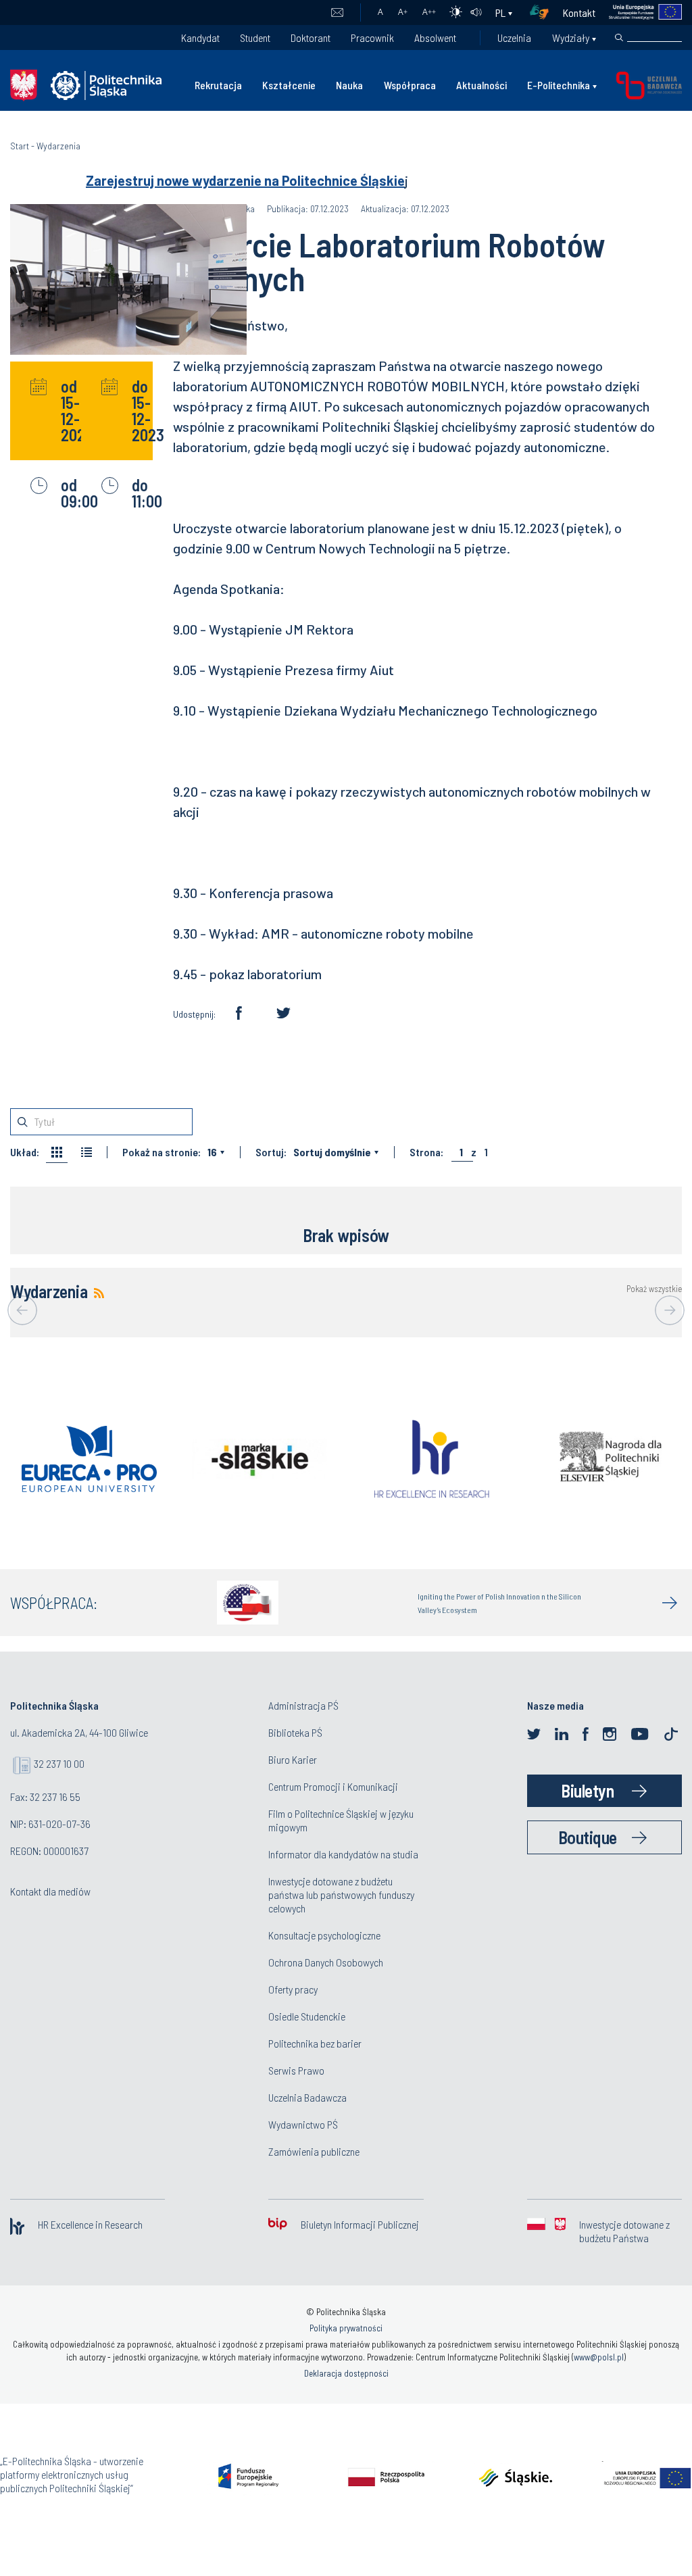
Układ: (25, 1152)
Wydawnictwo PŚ (303, 2124)
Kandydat (200, 38)
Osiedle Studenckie (307, 2016)
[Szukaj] (619, 38)
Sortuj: (271, 1152)
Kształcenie (289, 85)
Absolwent (435, 38)
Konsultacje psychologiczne (324, 1935)
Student (255, 38)
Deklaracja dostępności (346, 2373)
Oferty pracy (293, 1989)
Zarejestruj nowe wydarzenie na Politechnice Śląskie (245, 180)
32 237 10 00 (59, 1763)
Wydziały (571, 38)
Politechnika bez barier (315, 2043)
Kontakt (579, 13)
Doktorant (311, 38)
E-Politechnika (559, 85)
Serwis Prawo (296, 2070)
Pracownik (372, 38)
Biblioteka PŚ (295, 1732)
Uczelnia (514, 38)
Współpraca (410, 85)
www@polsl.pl (599, 2357)
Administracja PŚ (303, 1705)
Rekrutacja (218, 85)
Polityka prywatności (346, 2328)
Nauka (349, 85)
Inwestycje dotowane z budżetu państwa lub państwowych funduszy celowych (341, 1894)
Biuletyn (587, 1790)
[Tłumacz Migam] (544, 13)
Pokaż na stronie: (162, 1152)
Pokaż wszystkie (654, 1289)
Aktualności (481, 85)
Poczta (337, 13)
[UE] (639, 13)
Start (20, 146)
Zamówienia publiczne (314, 2151)
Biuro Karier (293, 1759)
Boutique (588, 1837)
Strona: (426, 1152)
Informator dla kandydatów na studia (343, 1854)
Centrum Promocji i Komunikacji (333, 1786)
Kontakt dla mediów (50, 1891)
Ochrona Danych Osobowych (326, 1962)
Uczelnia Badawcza (307, 2097)
